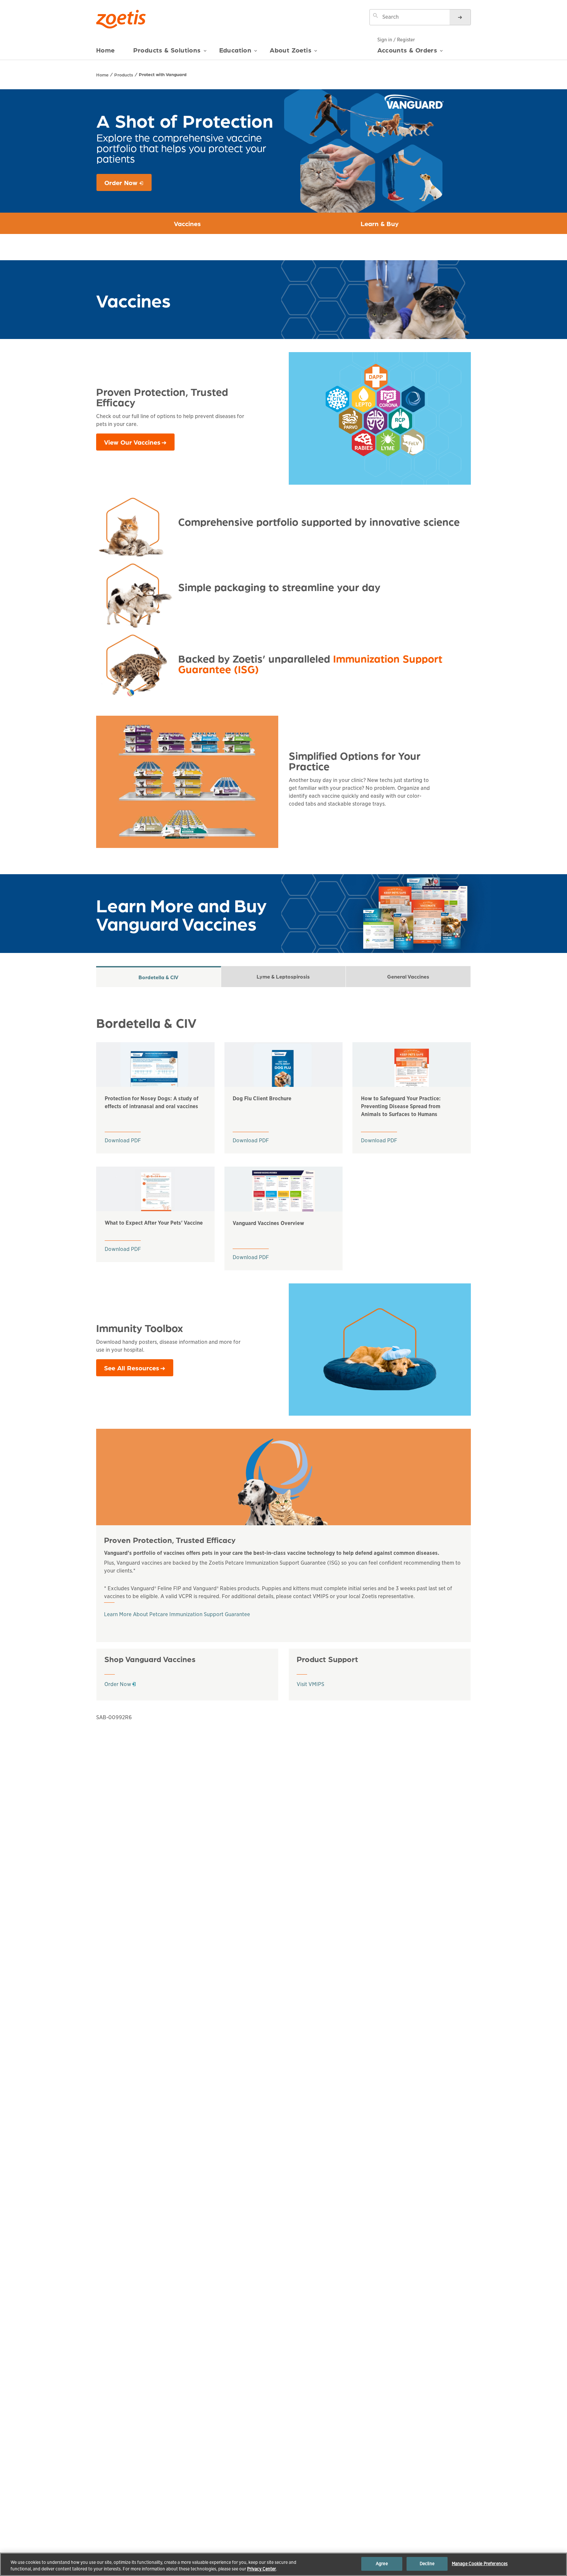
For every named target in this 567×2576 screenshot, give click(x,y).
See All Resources (132, 1368)
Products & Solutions (167, 50)
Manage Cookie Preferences (480, 2564)
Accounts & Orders (407, 50)
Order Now (128, 184)
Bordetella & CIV (158, 977)
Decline (427, 2564)
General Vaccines (408, 976)
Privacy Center (262, 2569)
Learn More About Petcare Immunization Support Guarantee (177, 1614)
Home (105, 50)
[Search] (460, 17)
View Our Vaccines (132, 442)
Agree (382, 2564)
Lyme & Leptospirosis (283, 976)
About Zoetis (291, 50)
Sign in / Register (396, 40)
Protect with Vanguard (163, 74)
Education (235, 50)
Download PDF (123, 1140)
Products (124, 74)
